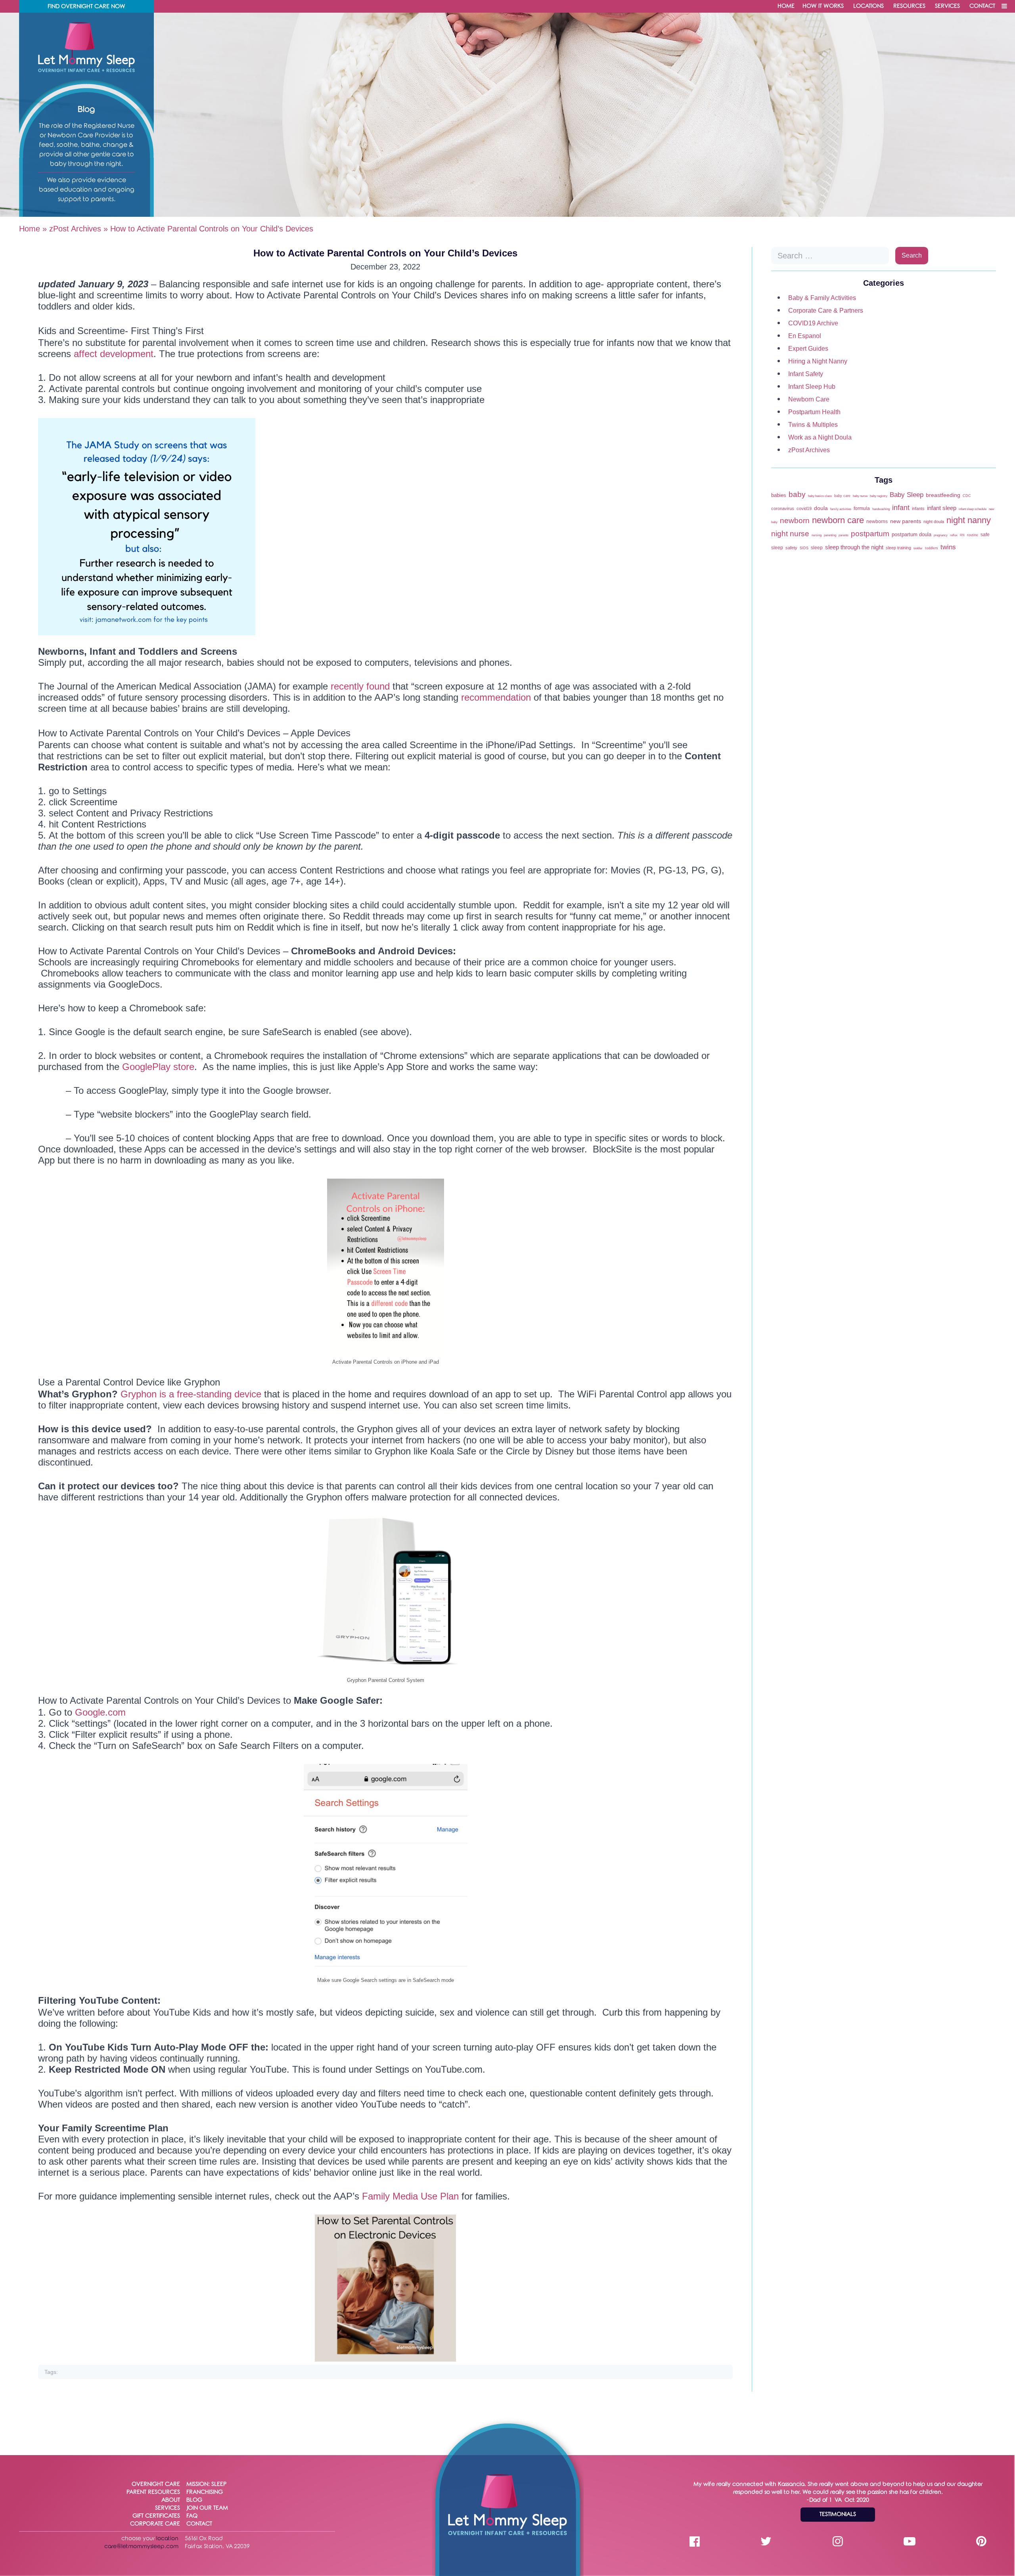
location (167, 2539)
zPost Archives (75, 229)
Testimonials (838, 2514)
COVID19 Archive (813, 323)
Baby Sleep (907, 495)
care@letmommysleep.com (141, 2546)
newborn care (838, 520)
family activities (841, 509)
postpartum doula (912, 534)
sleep (817, 548)
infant (901, 508)
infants (918, 508)
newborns (877, 522)
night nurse (790, 533)
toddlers (932, 548)
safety (791, 548)
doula (821, 508)
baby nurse (860, 496)
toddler (918, 548)
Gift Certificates (156, 2516)
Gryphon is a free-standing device (192, 1394)
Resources (909, 6)
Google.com (100, 1712)
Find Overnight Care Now (86, 7)
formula (862, 508)
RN (962, 535)
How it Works (823, 6)
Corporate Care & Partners (826, 311)
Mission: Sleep (206, 2484)
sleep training (898, 548)
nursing (817, 535)
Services (947, 6)
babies (779, 495)
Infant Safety (806, 374)
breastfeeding (943, 495)
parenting (830, 535)
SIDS (804, 548)
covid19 (804, 508)
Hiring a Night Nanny (818, 361)
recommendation (496, 697)
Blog (194, 2500)
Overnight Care (156, 2484)
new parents (906, 521)
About (171, 2500)
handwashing (881, 509)
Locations (868, 6)
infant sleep (942, 508)
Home (786, 6)
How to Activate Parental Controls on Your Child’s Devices (385, 253)
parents (844, 535)
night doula (934, 522)
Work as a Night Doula (820, 437)
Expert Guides (808, 349)
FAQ (192, 2516)
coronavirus (783, 508)
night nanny (969, 520)
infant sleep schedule (973, 509)
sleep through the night (854, 547)
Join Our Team (207, 2508)
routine (973, 535)
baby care (842, 496)
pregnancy (941, 535)
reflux (954, 535)
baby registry (879, 496)
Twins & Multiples (813, 425)
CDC (967, 496)
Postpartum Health (814, 412)
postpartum (870, 533)
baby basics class (820, 496)
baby (797, 494)
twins (948, 547)
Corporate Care (155, 2524)
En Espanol (805, 336)
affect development (114, 354)
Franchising (205, 2492)
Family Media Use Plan (410, 2196)
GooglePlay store (158, 1067)
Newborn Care (809, 399)
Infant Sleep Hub (812, 387)
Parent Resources (153, 2492)
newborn (795, 520)
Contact (982, 6)
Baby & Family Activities (822, 298)
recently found (359, 686)
